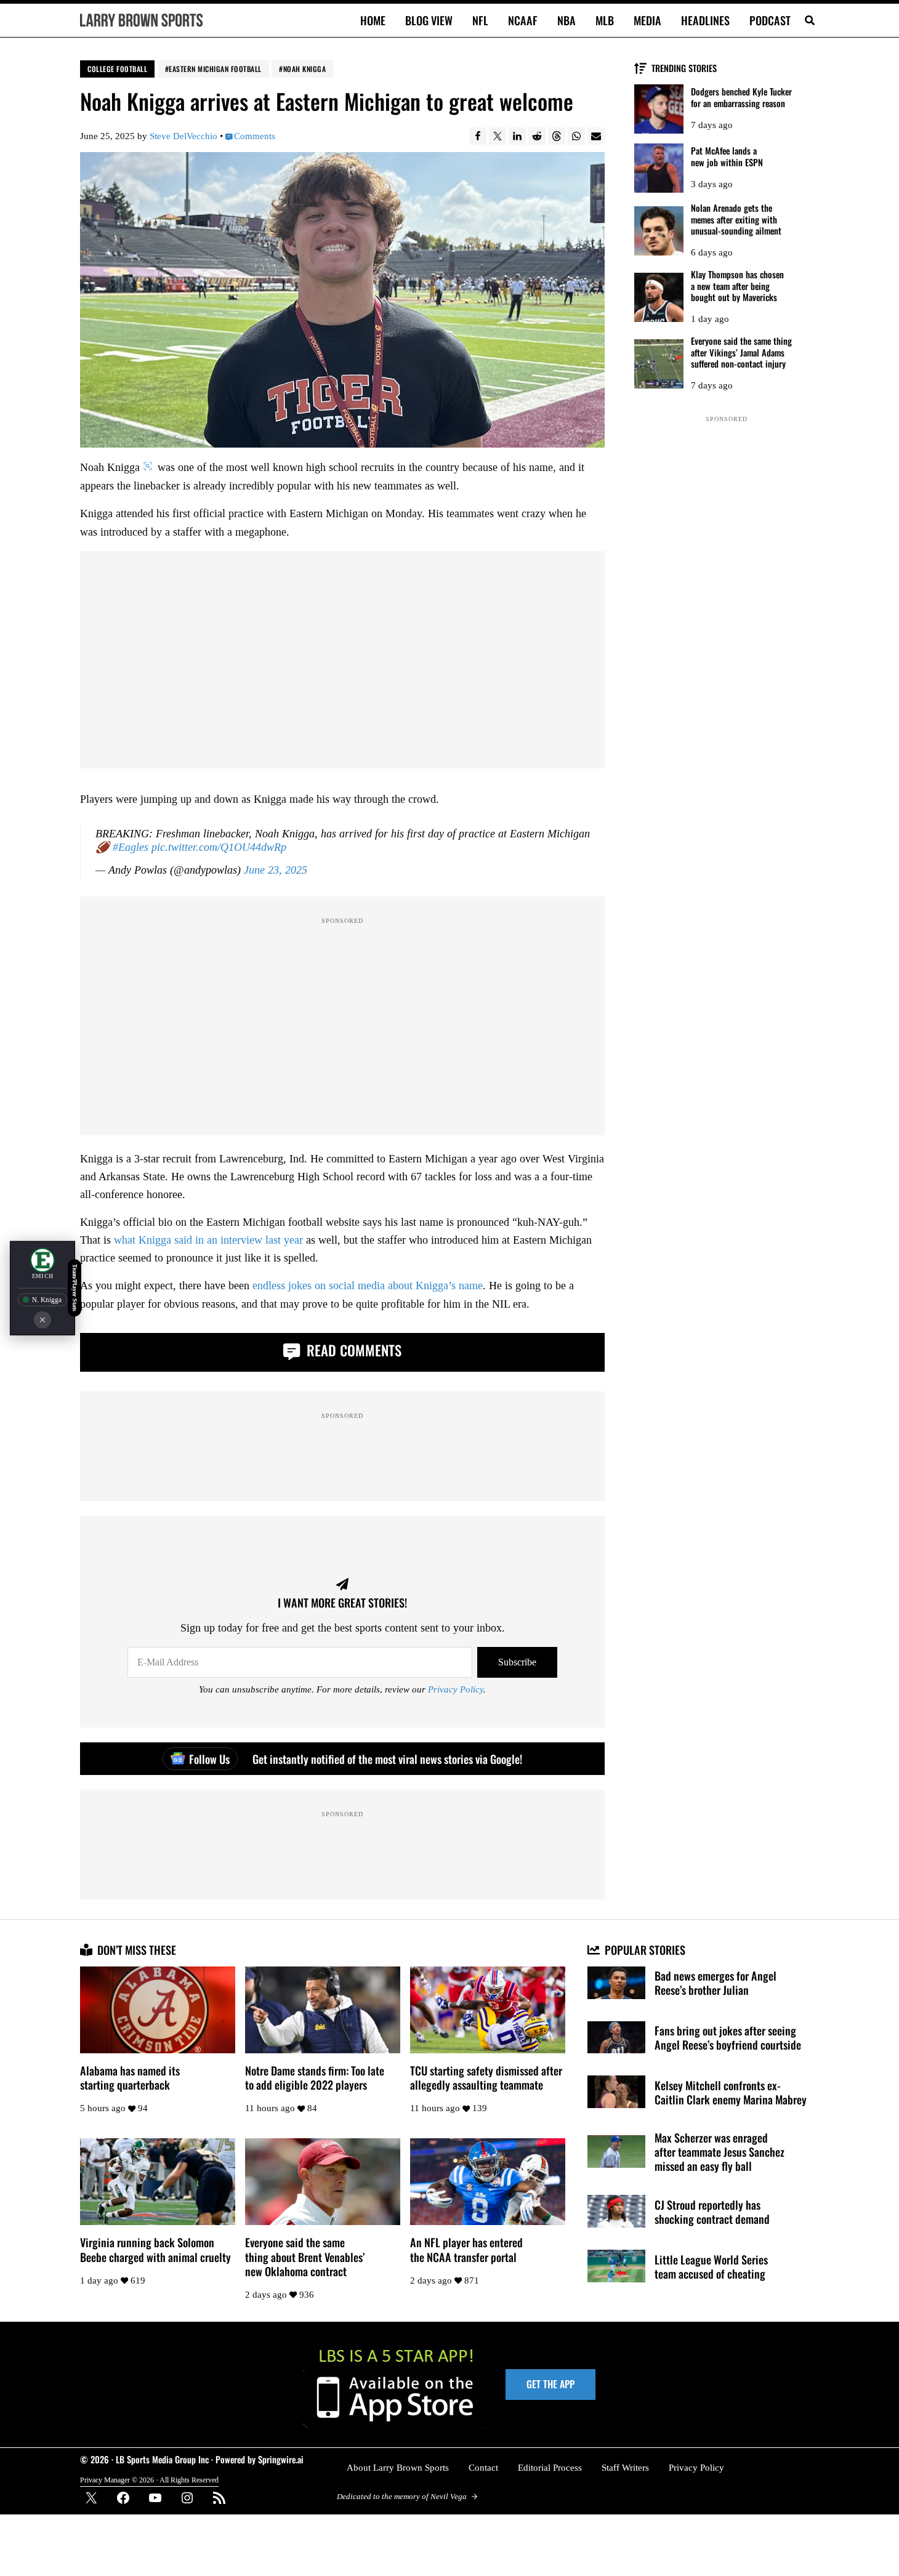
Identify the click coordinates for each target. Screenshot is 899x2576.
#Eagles (131, 847)
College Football (117, 69)
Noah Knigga (305, 69)
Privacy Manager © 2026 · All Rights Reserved (149, 2480)
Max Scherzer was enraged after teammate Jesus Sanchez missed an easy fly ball (720, 2151)
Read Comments (352, 1350)
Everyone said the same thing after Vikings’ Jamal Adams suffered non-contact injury (741, 352)
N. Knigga (47, 1300)
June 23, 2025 (276, 870)
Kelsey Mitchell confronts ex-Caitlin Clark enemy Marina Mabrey (731, 2092)
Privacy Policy (456, 1689)
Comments (255, 136)
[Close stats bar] (42, 1319)
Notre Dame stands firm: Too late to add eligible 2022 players (315, 2077)
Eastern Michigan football (215, 69)
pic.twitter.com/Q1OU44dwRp (219, 847)
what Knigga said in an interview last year (208, 1240)
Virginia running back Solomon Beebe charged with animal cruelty (155, 2249)
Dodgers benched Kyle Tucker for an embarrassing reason (741, 98)
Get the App (550, 2384)
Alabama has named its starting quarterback (130, 2077)
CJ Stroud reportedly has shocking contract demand (712, 2212)
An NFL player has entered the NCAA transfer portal (466, 2249)
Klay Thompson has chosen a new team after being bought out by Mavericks (737, 286)
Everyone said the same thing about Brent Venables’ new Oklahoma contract (305, 2256)
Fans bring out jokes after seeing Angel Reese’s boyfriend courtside (728, 2037)
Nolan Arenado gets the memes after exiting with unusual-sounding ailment (736, 219)
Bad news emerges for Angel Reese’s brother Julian (716, 1982)
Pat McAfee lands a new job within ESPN (727, 157)
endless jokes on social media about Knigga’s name (368, 1286)
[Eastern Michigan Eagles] (42, 1260)
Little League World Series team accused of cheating (711, 2266)
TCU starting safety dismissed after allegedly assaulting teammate (486, 2077)
